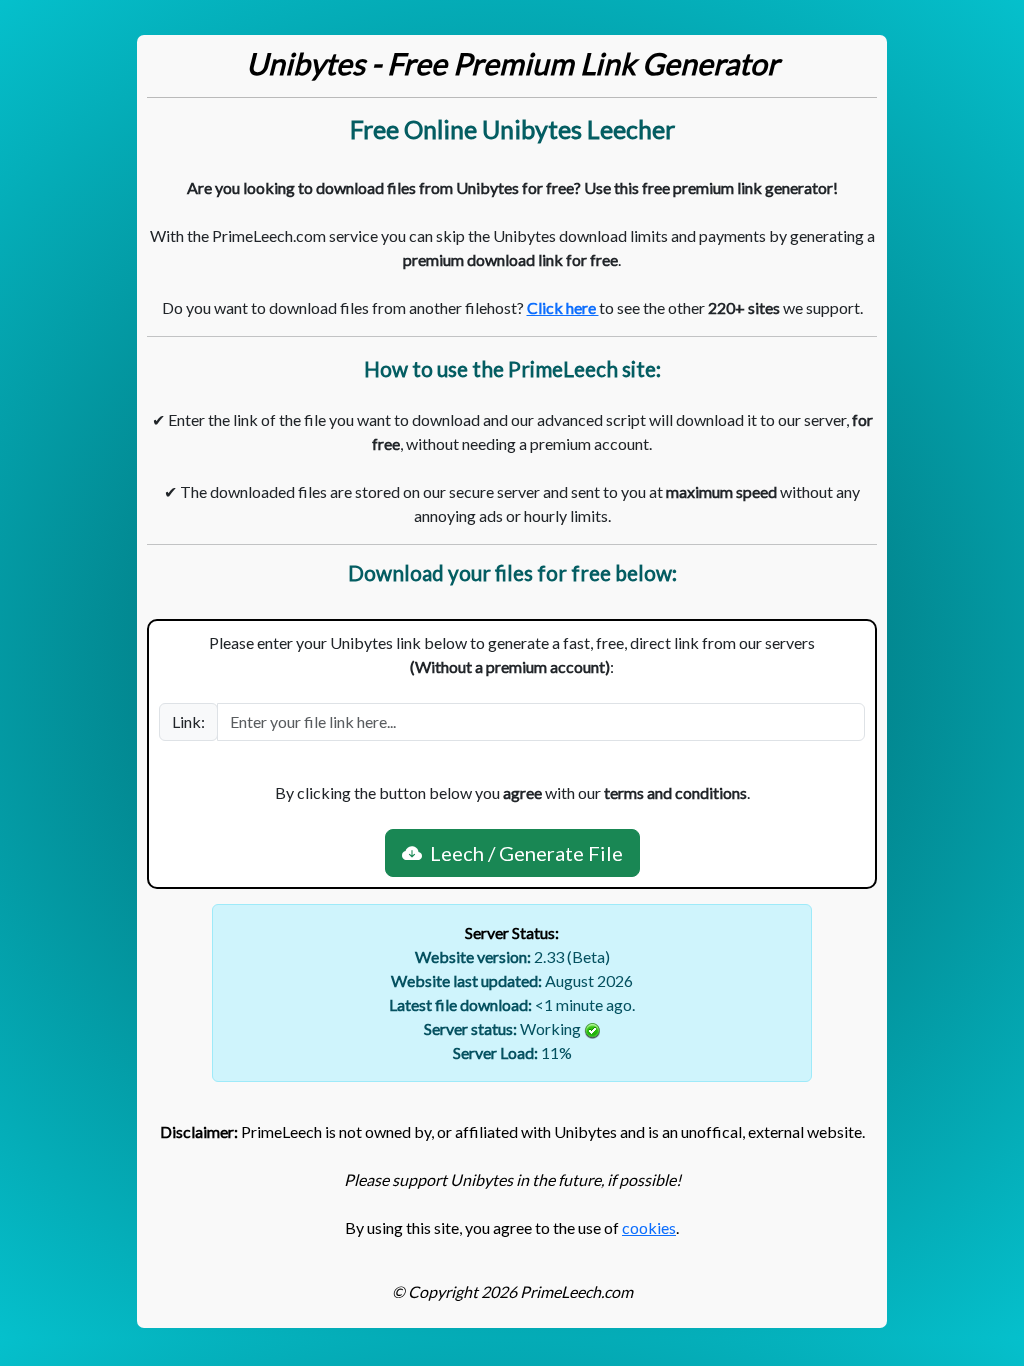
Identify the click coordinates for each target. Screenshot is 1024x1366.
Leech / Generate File (522, 853)
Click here (563, 307)
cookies (649, 1227)
